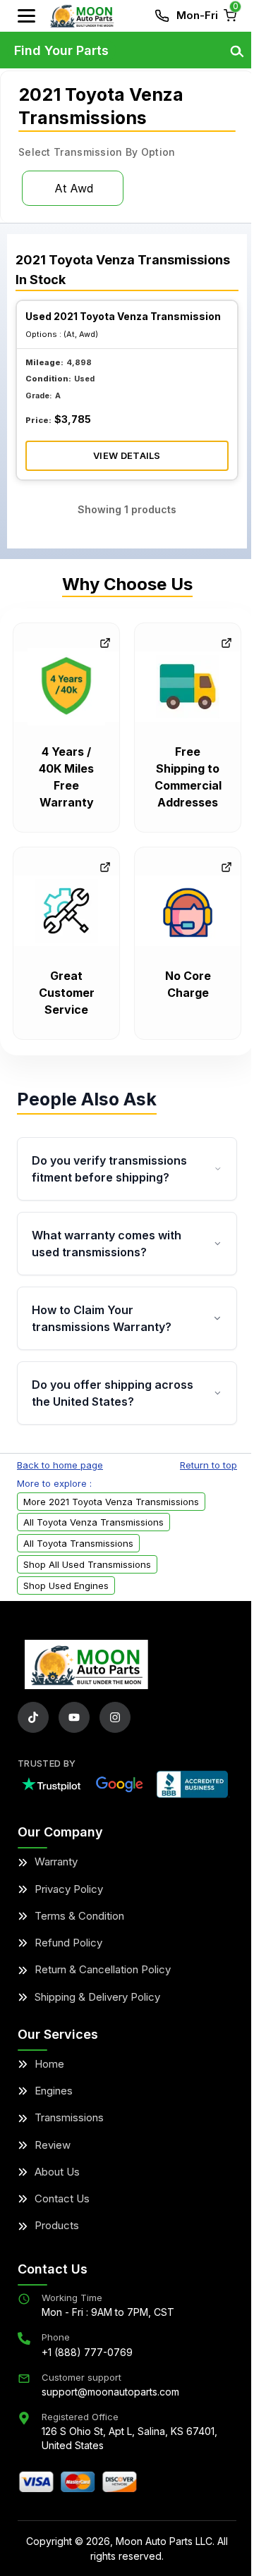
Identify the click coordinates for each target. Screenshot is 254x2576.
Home (49, 2064)
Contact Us (62, 2198)
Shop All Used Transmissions (87, 1564)
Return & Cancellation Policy (103, 1969)
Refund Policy (68, 1943)
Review (53, 2145)
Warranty (56, 1862)
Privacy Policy (69, 1889)
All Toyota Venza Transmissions (93, 1522)
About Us (57, 2172)
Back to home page (60, 1465)
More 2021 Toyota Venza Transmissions (111, 1502)
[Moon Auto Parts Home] (86, 1664)
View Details (127, 455)
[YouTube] (74, 1717)
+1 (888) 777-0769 (87, 2352)
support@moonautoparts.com (110, 2392)
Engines (54, 2091)
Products (57, 2225)
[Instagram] (115, 1717)
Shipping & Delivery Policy (97, 1997)
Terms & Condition (79, 1916)
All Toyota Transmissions (78, 1543)
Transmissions (69, 2117)
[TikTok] (33, 1717)
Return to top (208, 1465)
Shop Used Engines (66, 1586)
